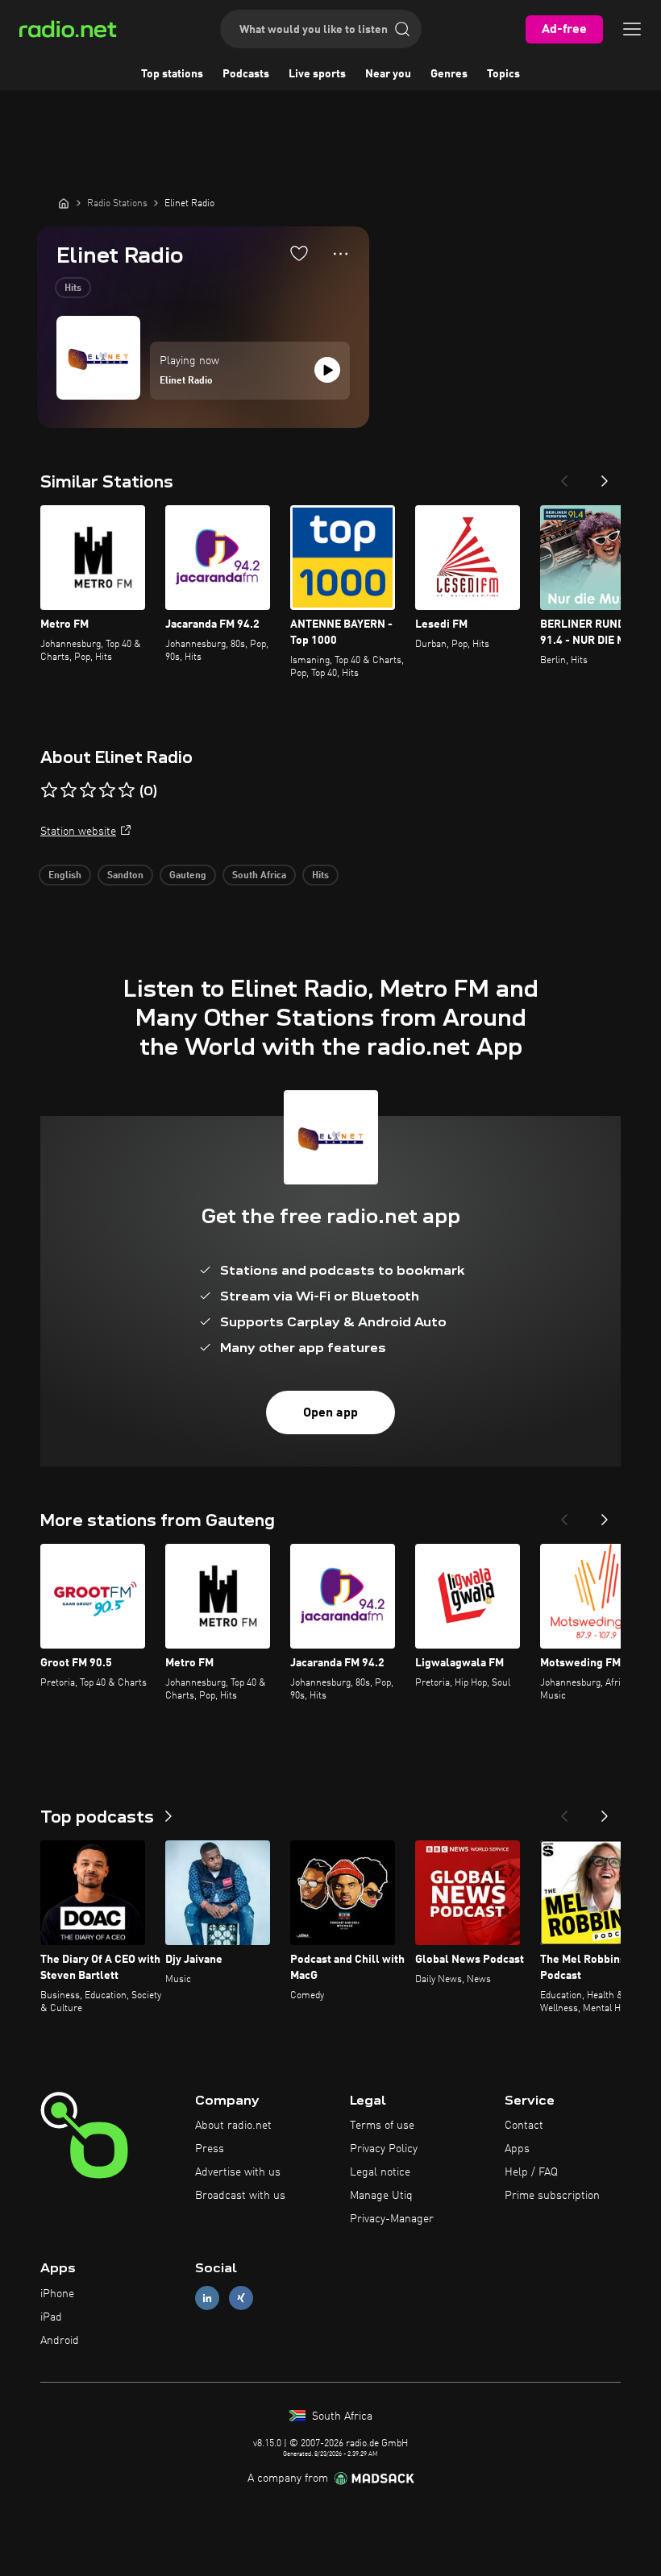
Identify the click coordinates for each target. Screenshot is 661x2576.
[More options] (341, 254)
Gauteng (188, 876)
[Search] (402, 29)
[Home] (64, 203)
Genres (449, 74)
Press (210, 2149)
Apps (517, 2149)
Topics (503, 74)
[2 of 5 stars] (69, 790)
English (65, 876)
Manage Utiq (381, 2196)
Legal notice (380, 2172)
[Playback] (327, 370)
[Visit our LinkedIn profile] (207, 2298)
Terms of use (382, 2126)
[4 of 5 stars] (107, 790)
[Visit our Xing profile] (241, 2298)
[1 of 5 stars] (49, 790)
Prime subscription (552, 2196)
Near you (388, 74)
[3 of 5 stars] (88, 790)
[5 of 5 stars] (127, 790)
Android (60, 2341)
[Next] (605, 476)
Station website (78, 832)
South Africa (259, 876)
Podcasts (246, 74)
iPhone (57, 2294)
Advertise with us (238, 2172)
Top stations (172, 74)
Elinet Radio (186, 381)
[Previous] (564, 476)
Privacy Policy (384, 2149)
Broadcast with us (240, 2196)
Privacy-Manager (392, 2219)
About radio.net (233, 2126)
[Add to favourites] (299, 253)
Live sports (317, 74)
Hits (73, 288)
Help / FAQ (531, 2172)
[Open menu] (632, 29)
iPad (51, 2317)
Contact (524, 2126)
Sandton (125, 876)
